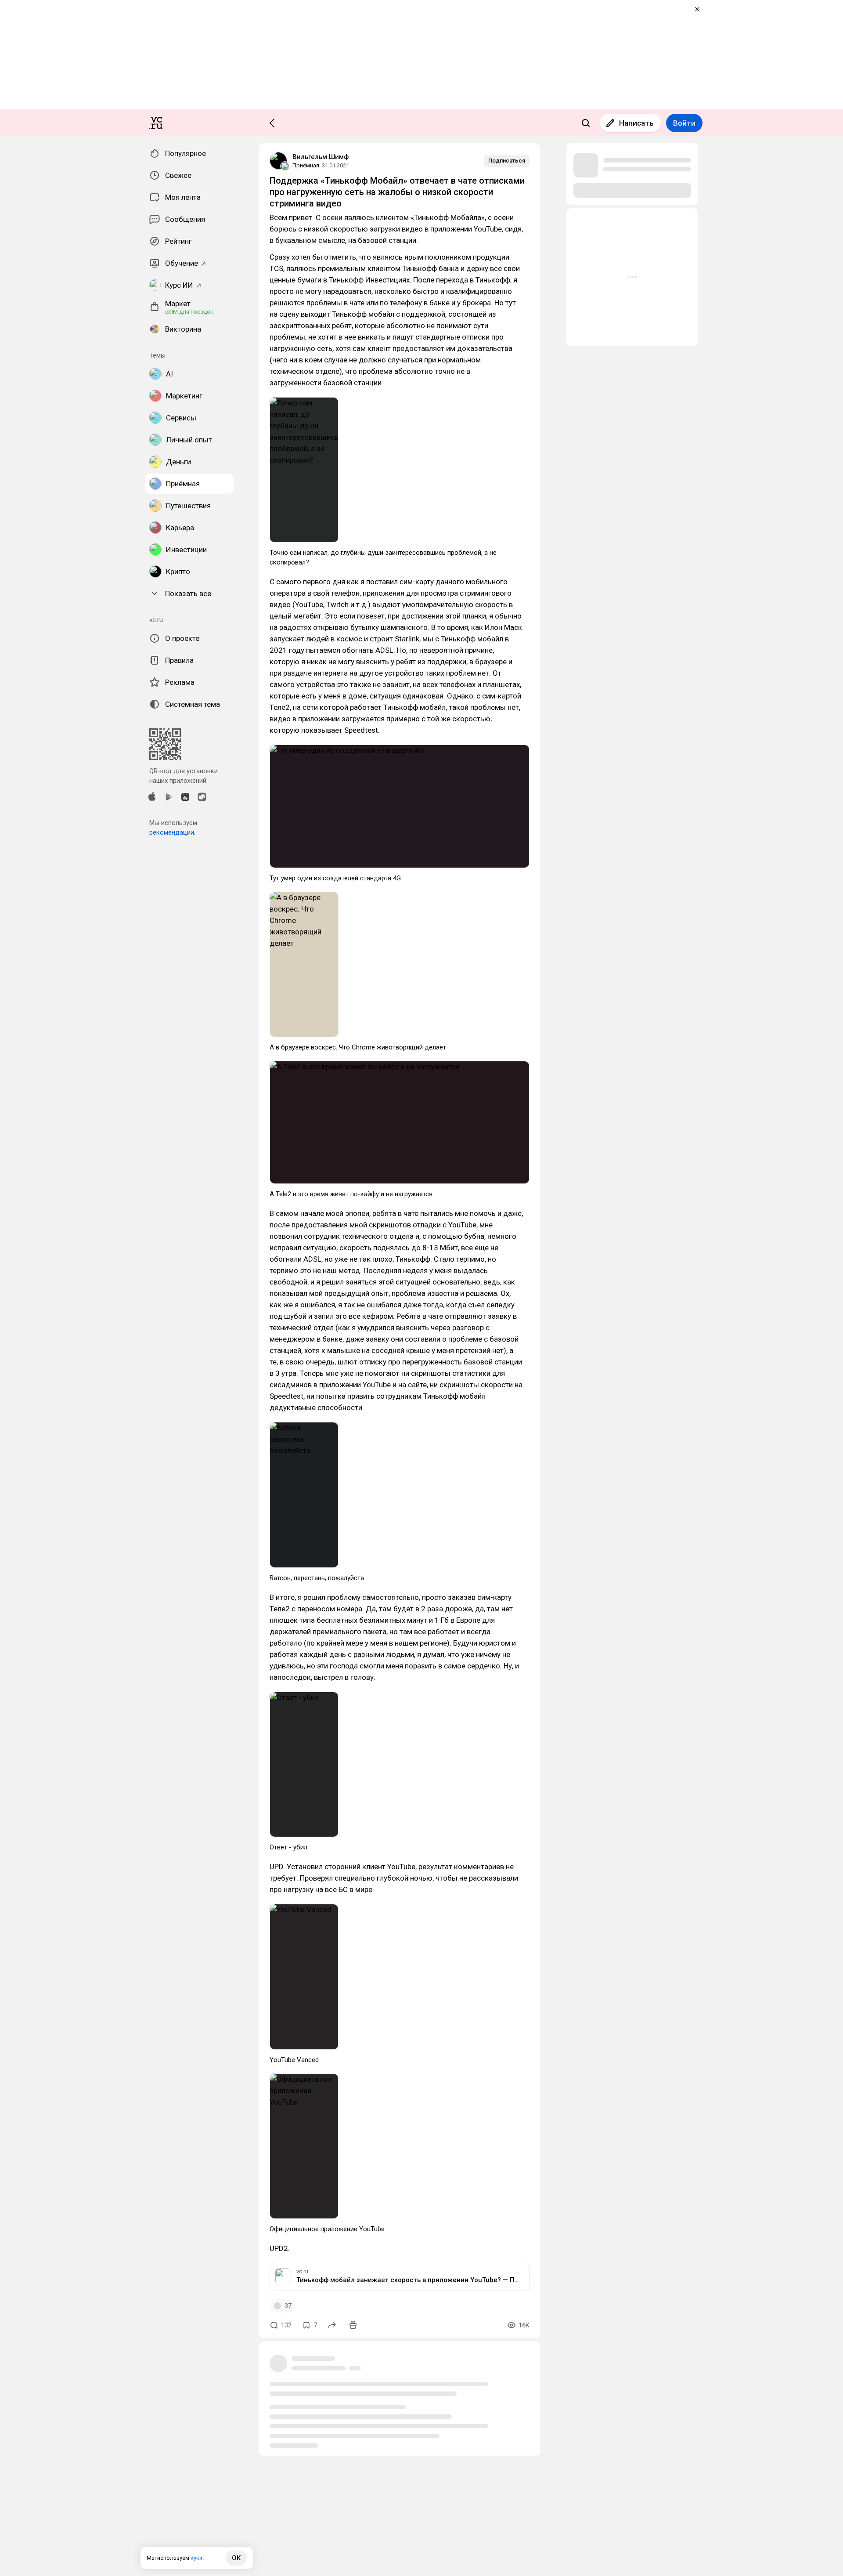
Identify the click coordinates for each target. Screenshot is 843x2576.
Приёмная (306, 165)
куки (196, 2558)
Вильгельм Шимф (321, 157)
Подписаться (507, 161)
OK (236, 2558)
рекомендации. (172, 832)
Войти (684, 123)
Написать (636, 123)
